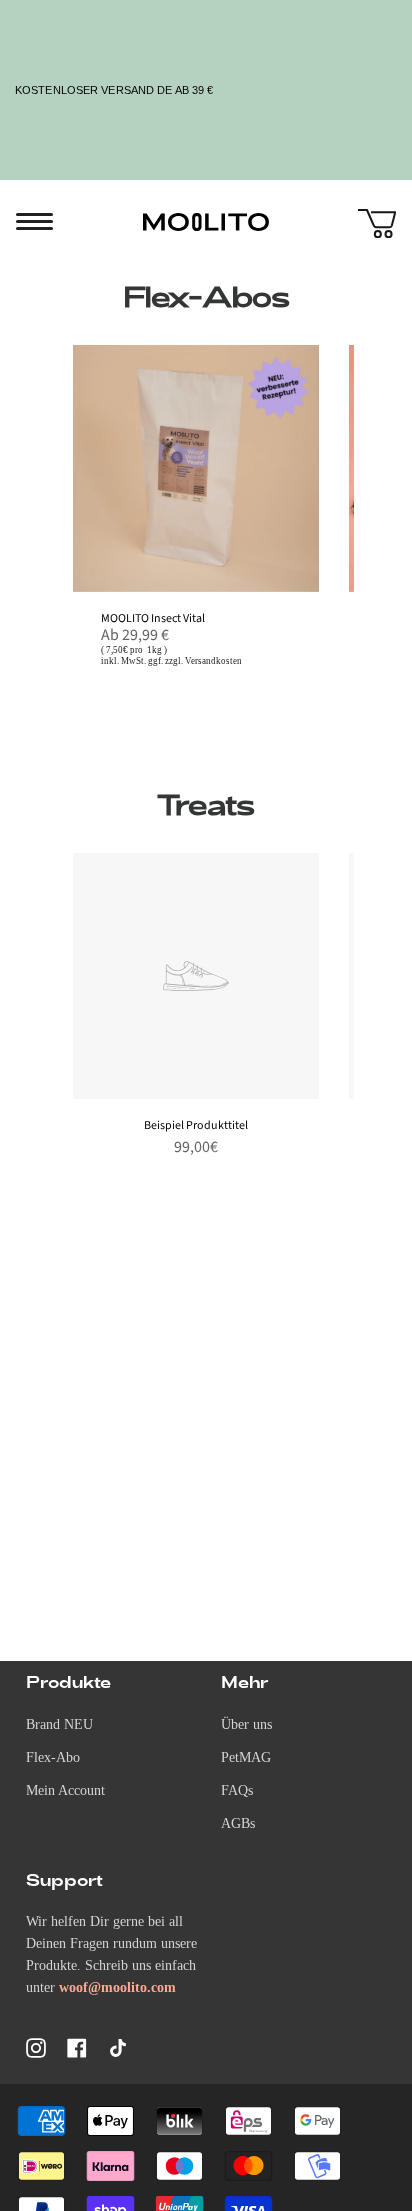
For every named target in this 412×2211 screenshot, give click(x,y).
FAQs (237, 1790)
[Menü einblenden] (26, 222)
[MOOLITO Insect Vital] (196, 468)
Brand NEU (59, 1724)
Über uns (246, 1724)
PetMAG (246, 1757)
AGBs (238, 1823)
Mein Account (65, 1790)
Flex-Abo (53, 1757)
